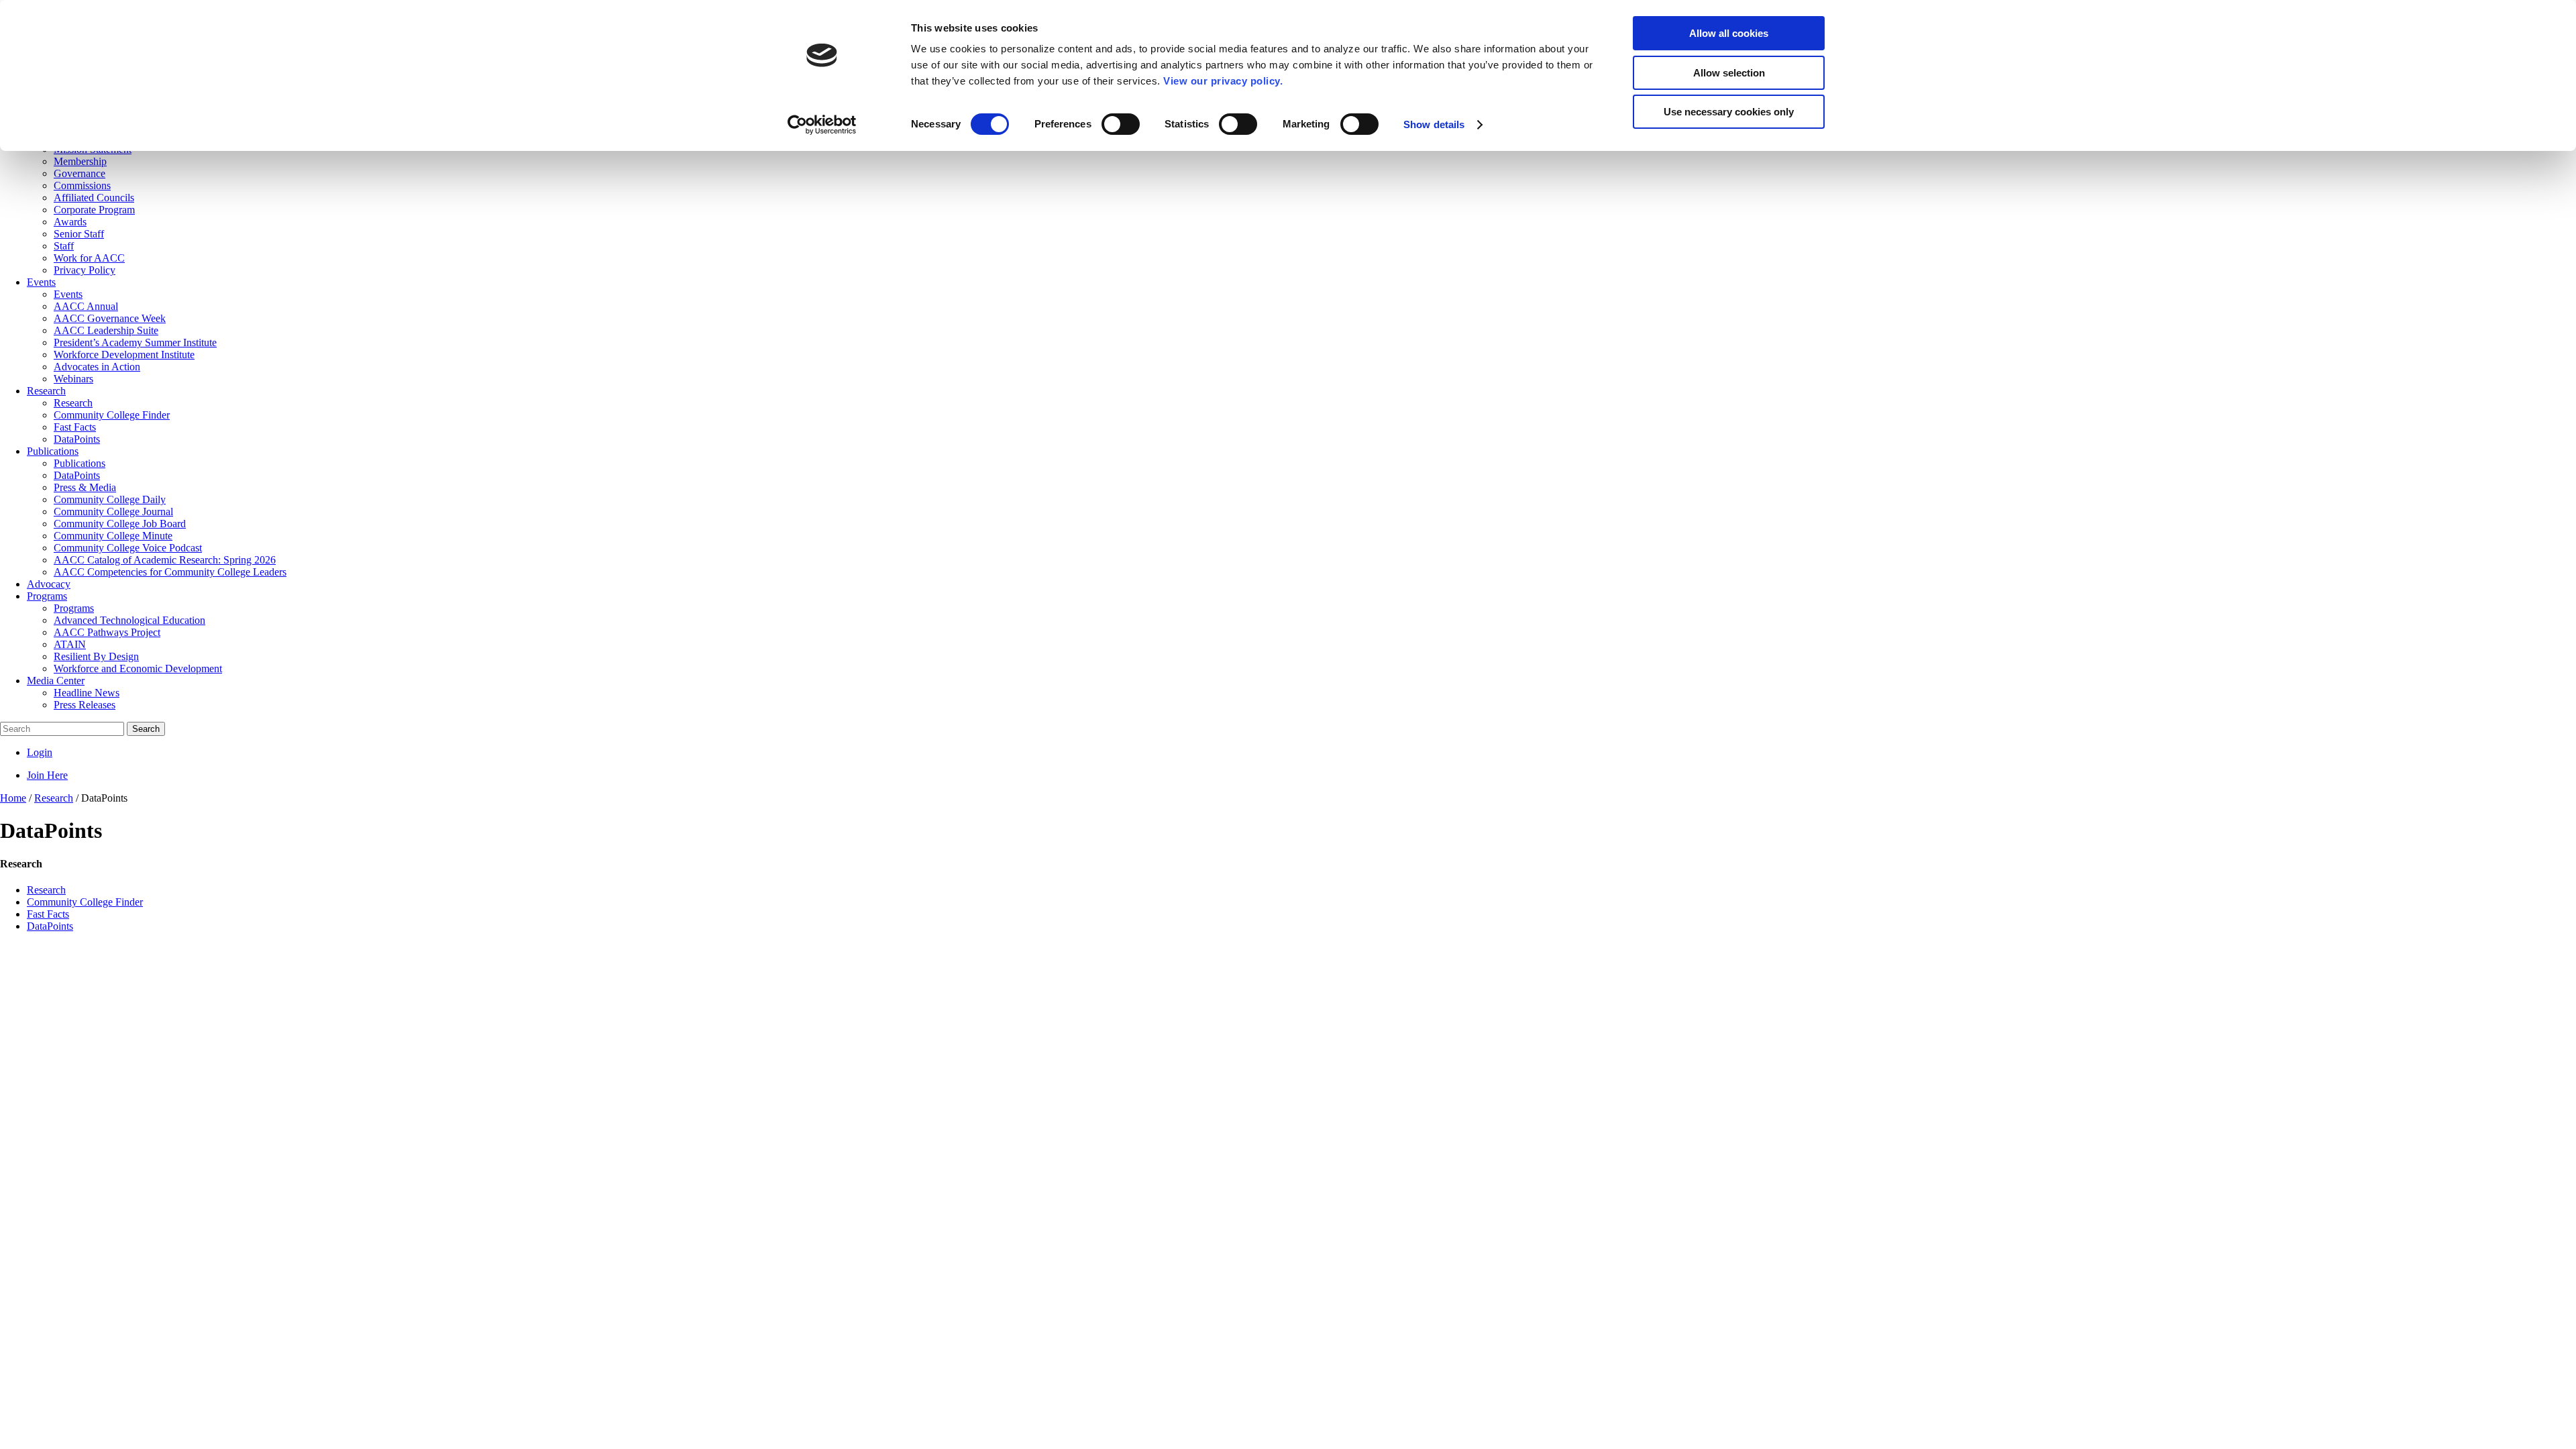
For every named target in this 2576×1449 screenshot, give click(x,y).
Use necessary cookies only (1729, 112)
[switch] (1121, 124)
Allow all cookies (1729, 33)
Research (46, 890)
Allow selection (1729, 73)
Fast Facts (48, 914)
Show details (1434, 124)
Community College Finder (85, 902)
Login (40, 752)
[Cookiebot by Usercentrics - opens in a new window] (822, 125)
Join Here (47, 775)
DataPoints (50, 926)
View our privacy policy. (1223, 81)
